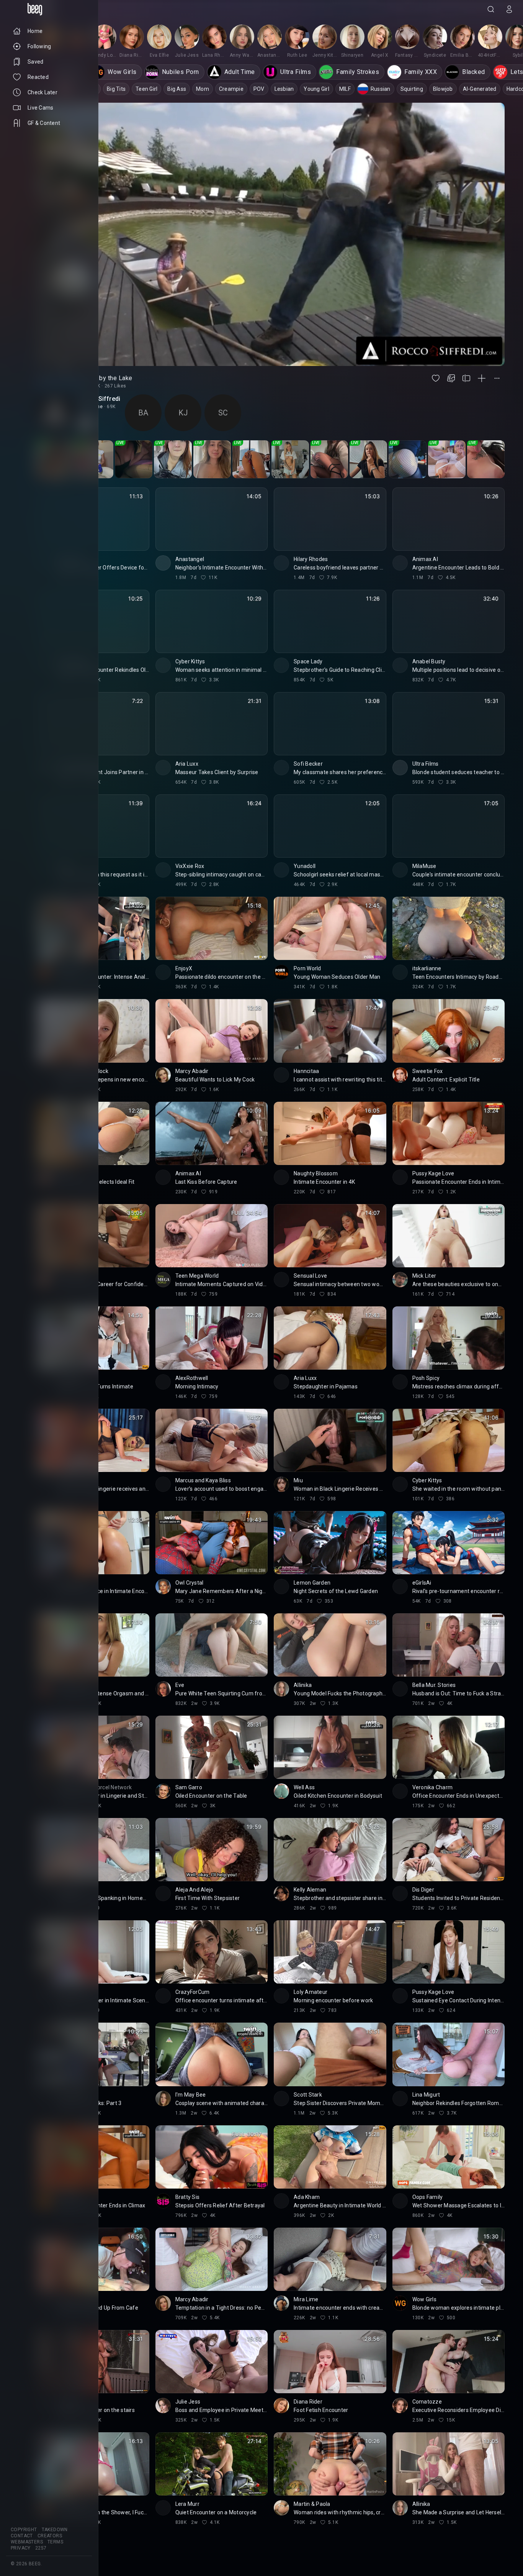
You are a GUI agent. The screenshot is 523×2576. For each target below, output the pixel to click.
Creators (50, 2536)
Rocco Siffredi (99, 399)
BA (143, 413)
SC (223, 413)
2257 (41, 2548)
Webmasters (27, 2542)
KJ (183, 413)
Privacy (21, 2548)
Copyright (24, 2530)
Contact (22, 2536)
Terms (55, 2542)
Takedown (55, 2530)
